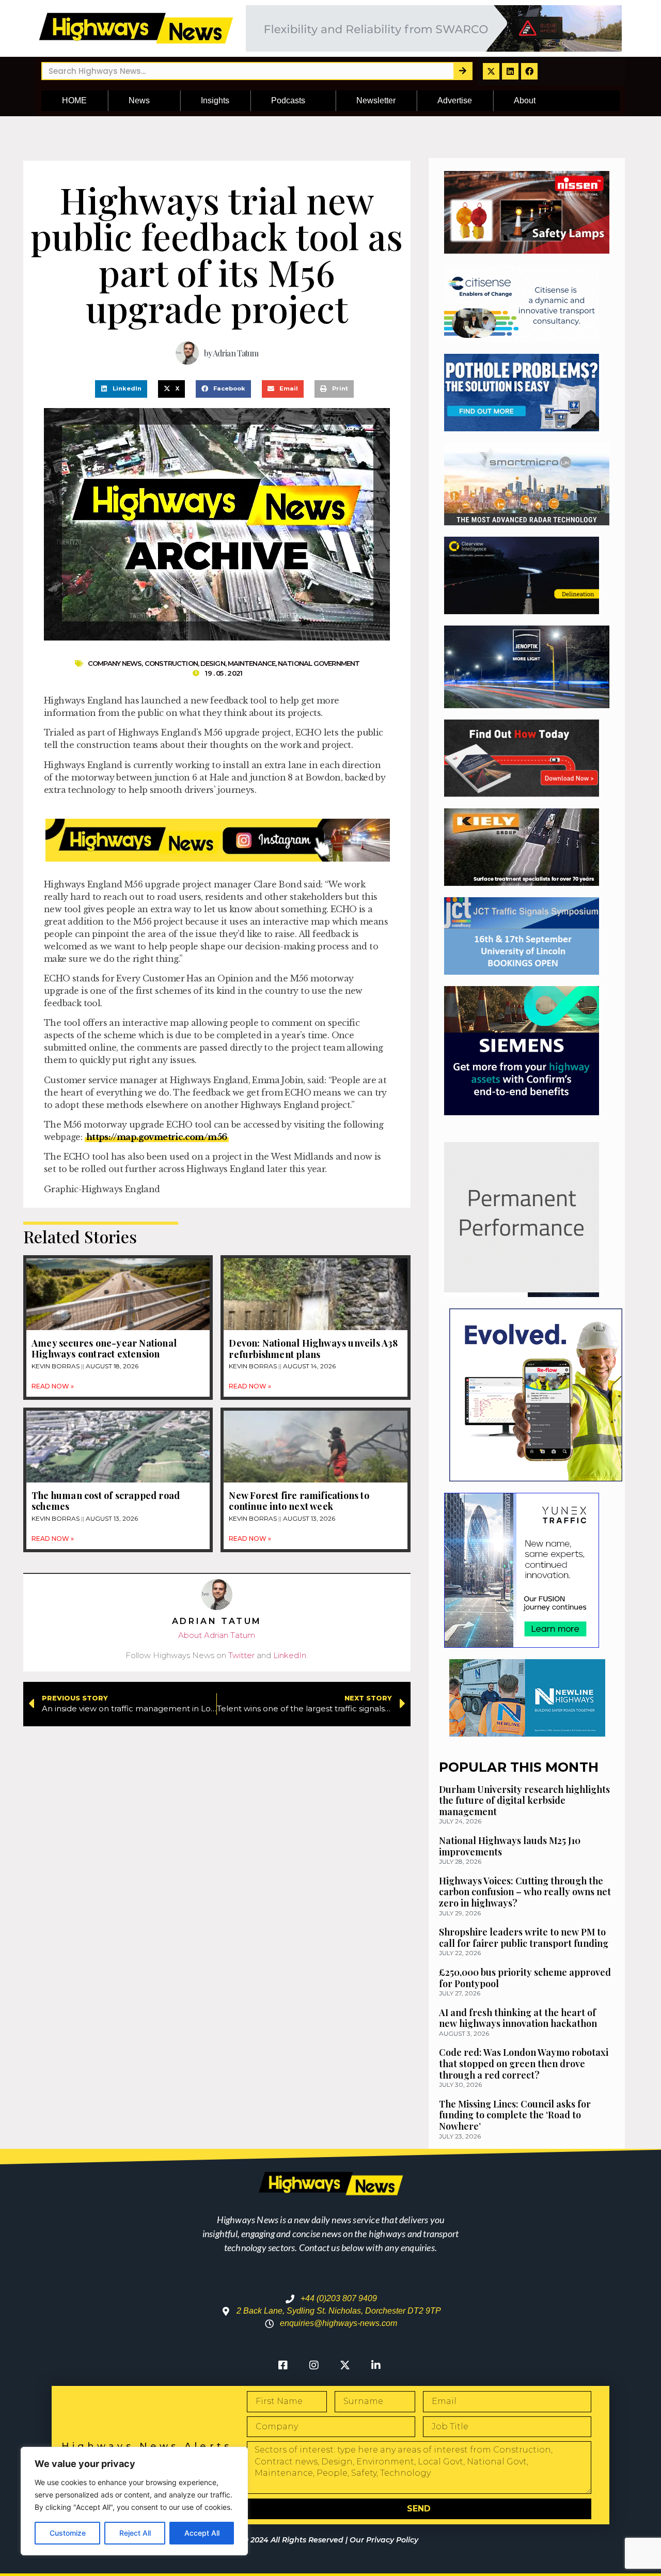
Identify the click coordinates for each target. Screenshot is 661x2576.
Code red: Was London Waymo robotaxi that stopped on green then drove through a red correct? (524, 2063)
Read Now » (53, 1386)
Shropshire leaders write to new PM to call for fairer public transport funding (524, 1938)
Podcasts (288, 100)
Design (213, 663)
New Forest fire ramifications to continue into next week (299, 1501)
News (139, 100)
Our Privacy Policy (384, 2540)
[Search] (462, 71)
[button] (121, 389)
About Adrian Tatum (217, 1635)
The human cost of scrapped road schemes (106, 1501)
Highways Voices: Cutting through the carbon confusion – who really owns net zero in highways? (525, 1892)
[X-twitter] (491, 71)
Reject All (135, 2533)
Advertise (455, 100)
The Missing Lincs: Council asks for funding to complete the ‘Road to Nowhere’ (515, 2115)
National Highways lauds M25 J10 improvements (510, 1846)
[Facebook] (529, 71)
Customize (68, 2533)
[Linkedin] (510, 71)
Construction (171, 663)
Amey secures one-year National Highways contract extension (104, 1349)
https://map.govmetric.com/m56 (157, 1137)
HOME (74, 100)
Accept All (202, 2533)
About (525, 100)
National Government (319, 663)
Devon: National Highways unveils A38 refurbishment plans (313, 1349)
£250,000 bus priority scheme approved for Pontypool (525, 1978)
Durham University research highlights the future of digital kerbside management (524, 1800)
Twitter (241, 1655)
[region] (134, 2501)
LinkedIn (290, 1655)
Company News (115, 663)
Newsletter (376, 100)
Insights (215, 100)
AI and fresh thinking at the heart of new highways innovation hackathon (518, 2018)
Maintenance (251, 663)
